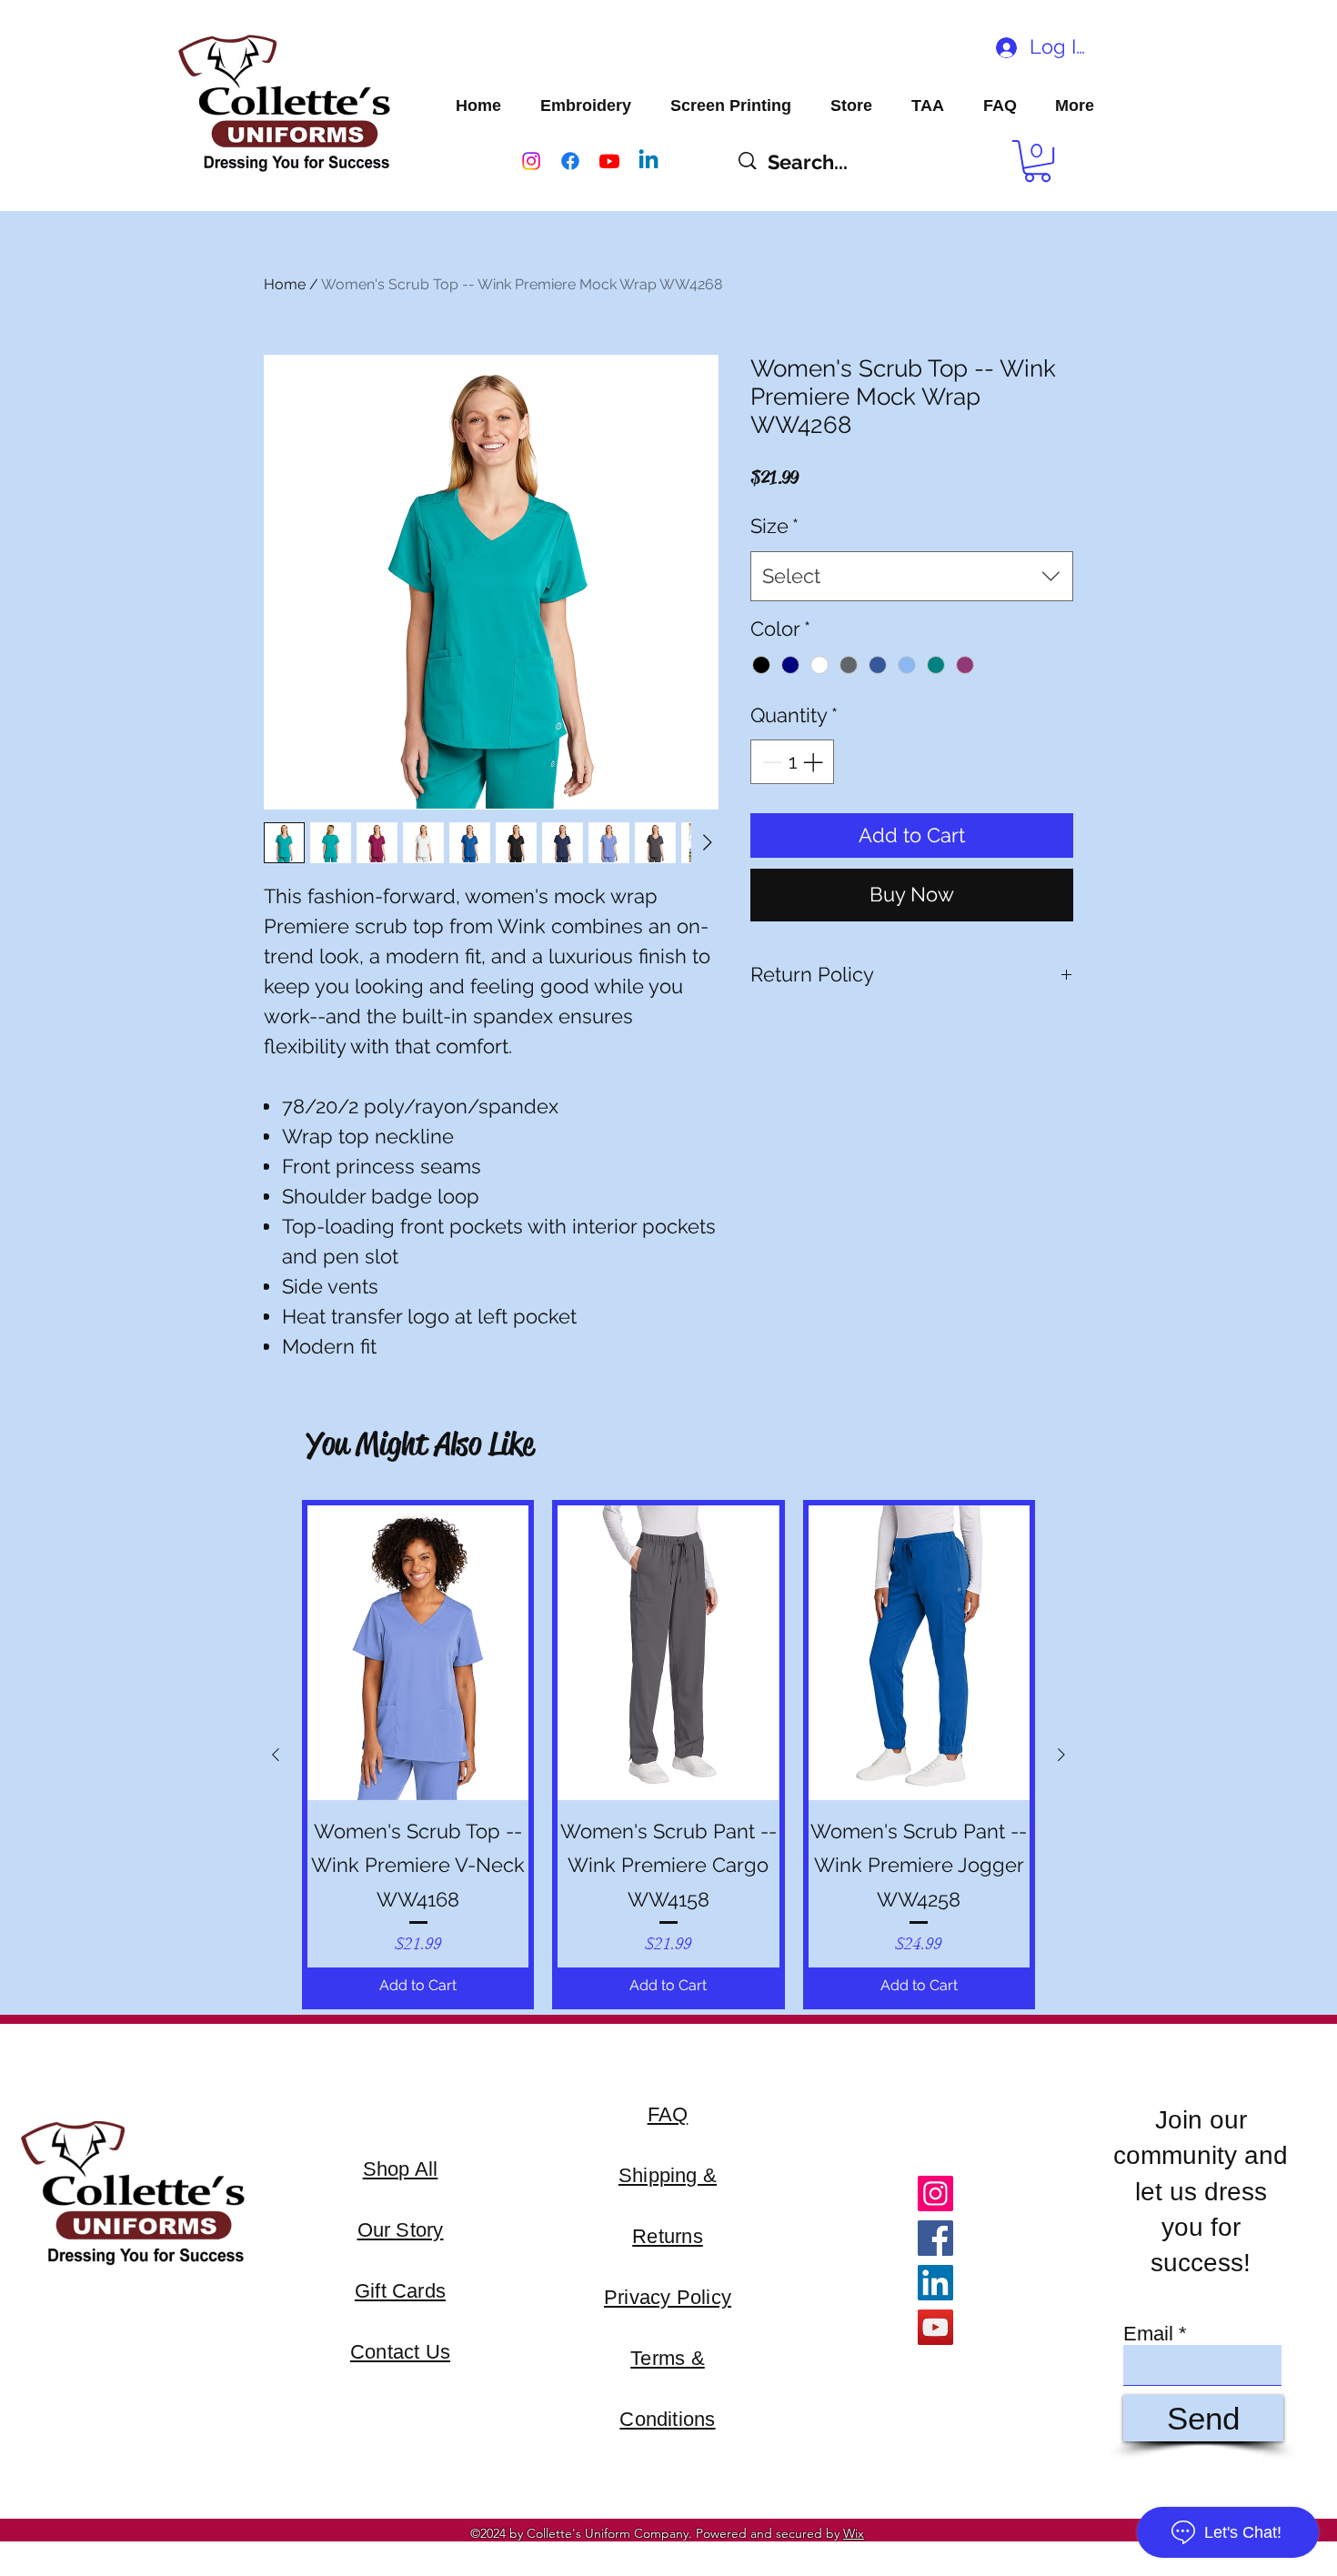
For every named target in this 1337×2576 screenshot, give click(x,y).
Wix (854, 2533)
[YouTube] (935, 2327)
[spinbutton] (792, 762)
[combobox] (912, 576)
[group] (668, 1755)
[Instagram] (531, 161)
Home (285, 284)
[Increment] (814, 762)
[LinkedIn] (935, 2283)
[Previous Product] (276, 1755)
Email (1148, 2334)
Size (774, 526)
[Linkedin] (648, 161)
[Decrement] (770, 762)
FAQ (668, 2114)
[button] (1037, 161)
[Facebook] (570, 161)
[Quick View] (418, 1653)
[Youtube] (609, 161)
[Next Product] (1061, 1755)
